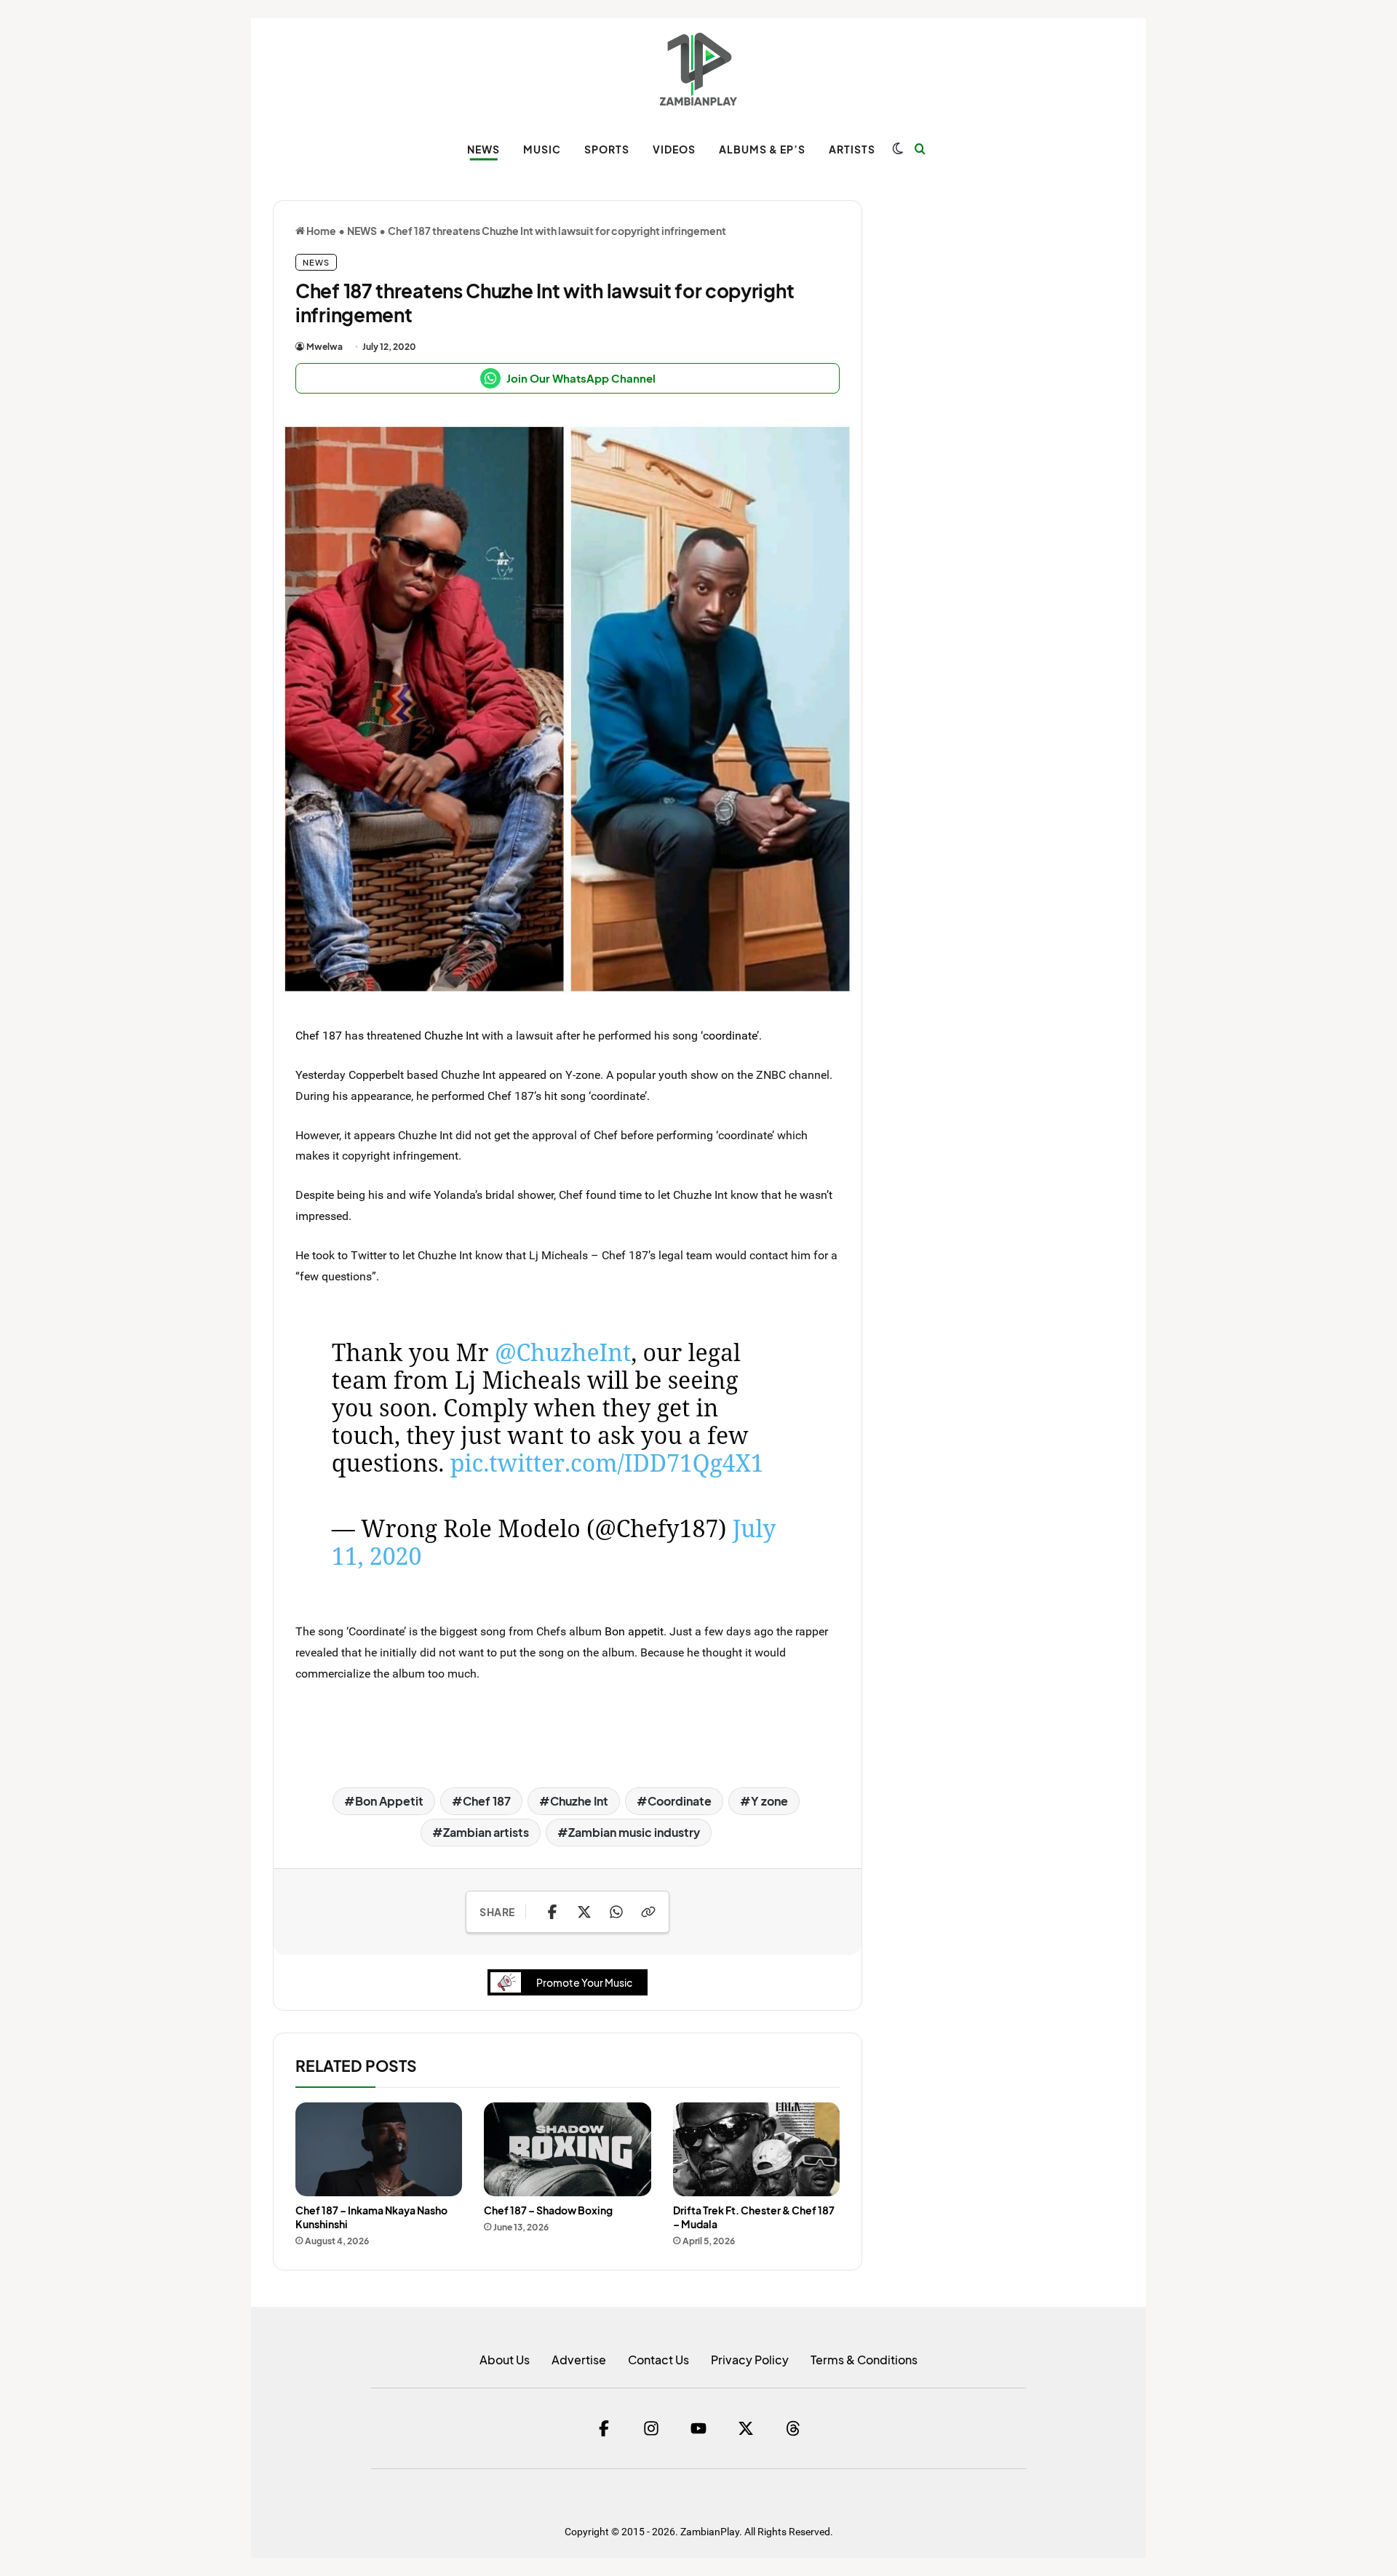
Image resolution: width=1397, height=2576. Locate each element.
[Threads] (793, 2428)
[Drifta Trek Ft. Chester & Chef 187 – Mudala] (756, 2149)
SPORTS (607, 149)
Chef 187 (319, 1035)
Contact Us (658, 2360)
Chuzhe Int (451, 1035)
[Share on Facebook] (552, 1912)
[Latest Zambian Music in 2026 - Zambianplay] (698, 69)
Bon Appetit (389, 1801)
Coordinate (680, 1801)
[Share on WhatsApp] (616, 1912)
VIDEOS (674, 149)
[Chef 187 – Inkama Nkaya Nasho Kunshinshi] (379, 2149)
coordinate (730, 1035)
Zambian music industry (634, 1832)
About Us (505, 2360)
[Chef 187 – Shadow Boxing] (567, 2149)
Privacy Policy (750, 2360)
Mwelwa (325, 347)
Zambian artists (486, 1832)
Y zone (769, 1801)
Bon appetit (634, 1631)
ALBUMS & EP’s (762, 149)
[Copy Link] (648, 1912)
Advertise (579, 2360)
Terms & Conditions (864, 2360)
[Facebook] (604, 2428)
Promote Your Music (584, 1982)
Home (321, 231)
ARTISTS (852, 149)
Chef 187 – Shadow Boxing (548, 2210)
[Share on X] (584, 1912)
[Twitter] (746, 2428)
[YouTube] (698, 2428)
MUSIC (542, 149)
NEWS (483, 149)
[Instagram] (651, 2428)
